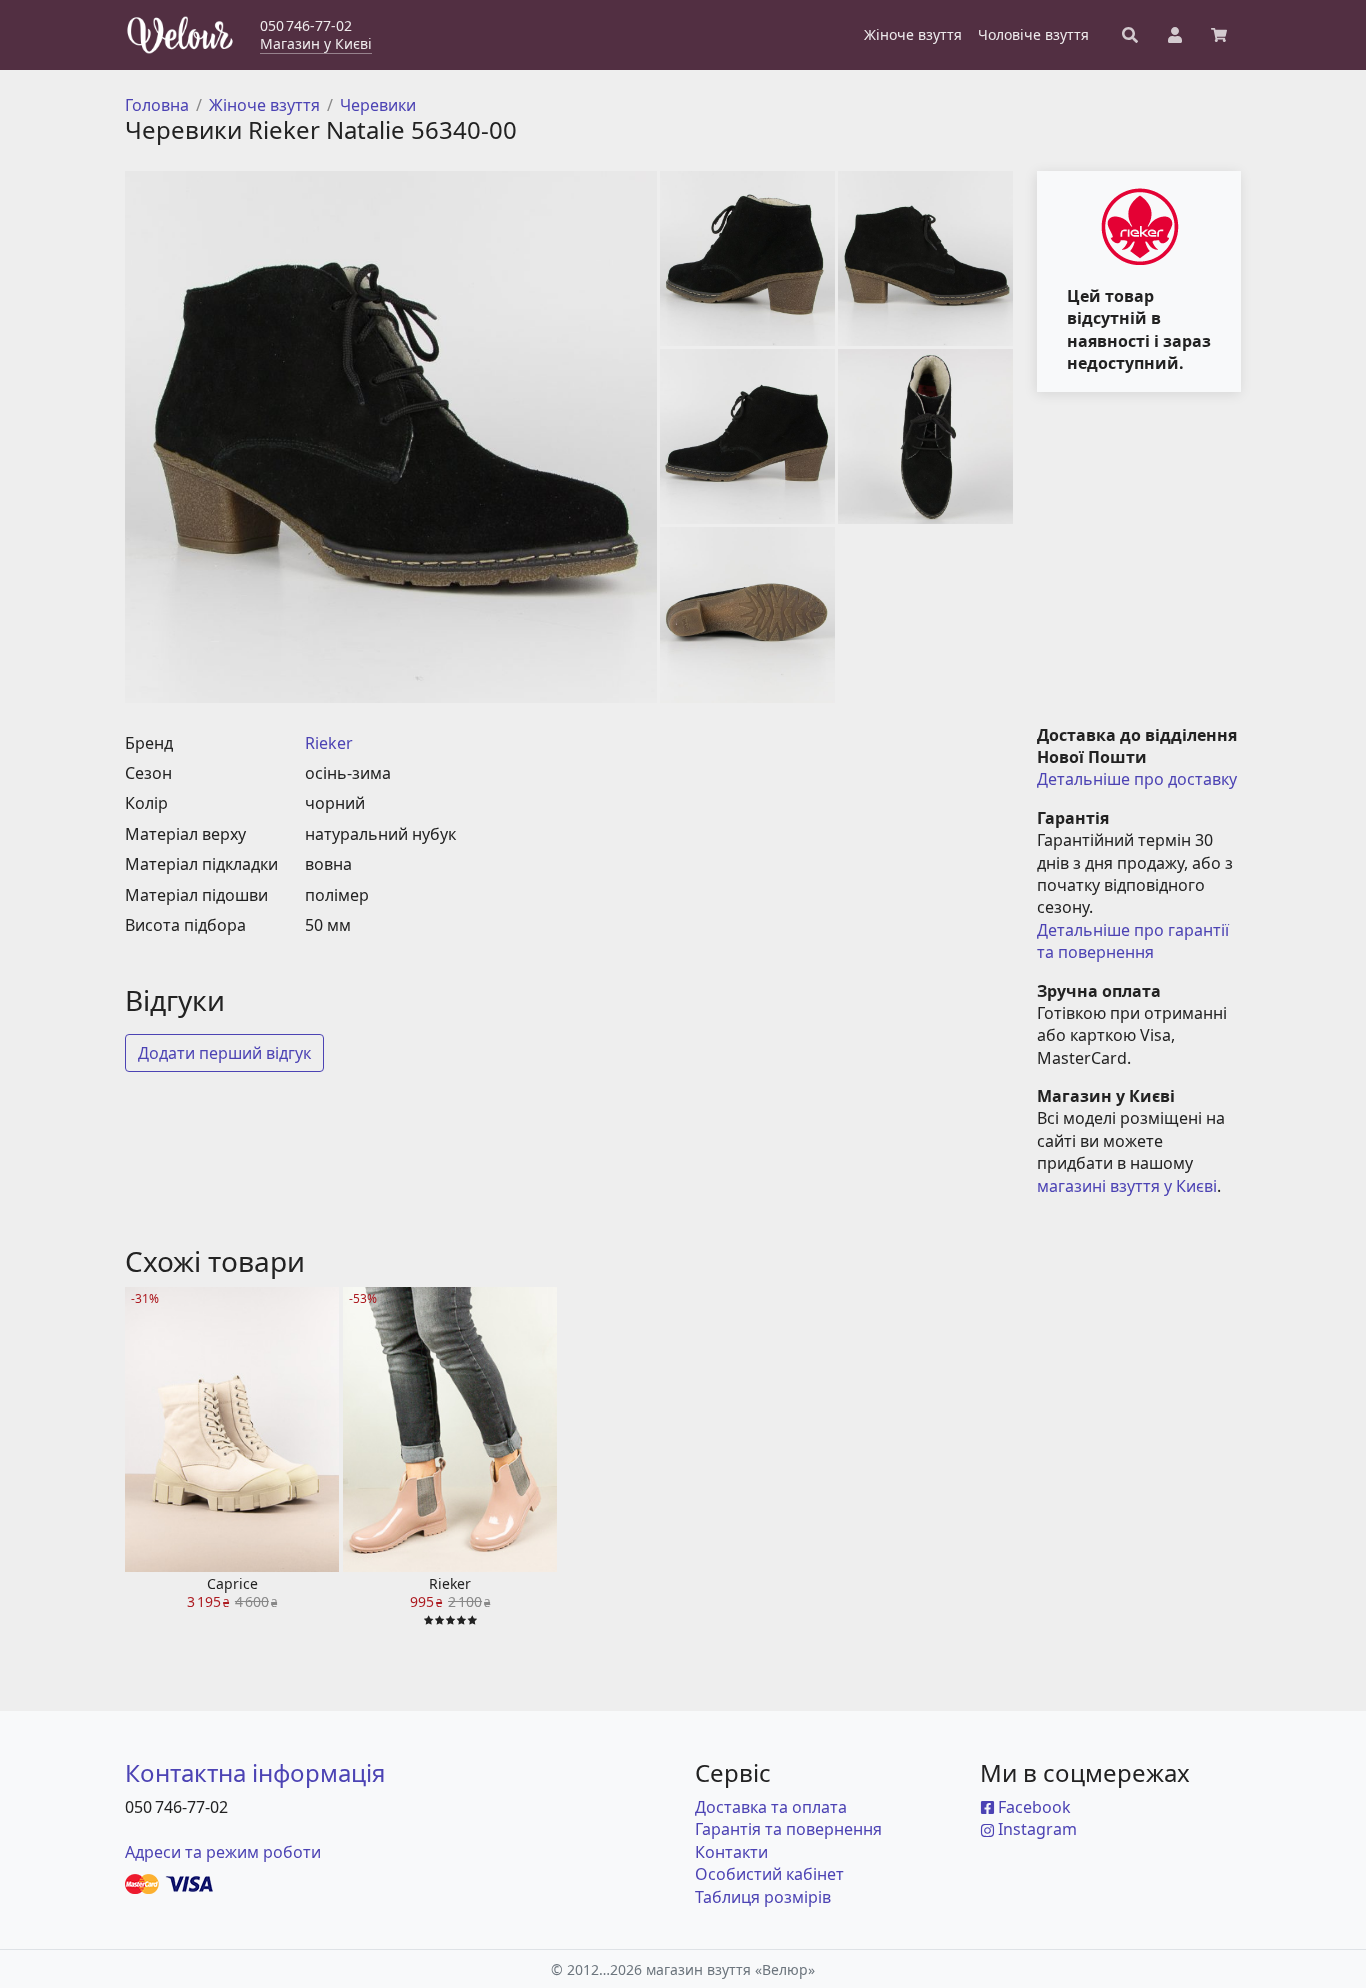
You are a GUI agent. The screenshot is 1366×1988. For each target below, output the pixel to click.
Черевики (378, 105)
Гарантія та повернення (788, 1829)
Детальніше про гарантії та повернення (1135, 941)
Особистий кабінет (769, 1874)
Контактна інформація (255, 1772)
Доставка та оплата (771, 1807)
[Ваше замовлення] (1219, 35)
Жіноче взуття (264, 105)
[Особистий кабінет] (1175, 35)
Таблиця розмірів (763, 1897)
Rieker (329, 743)
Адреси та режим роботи (223, 1852)
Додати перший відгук (224, 1053)
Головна (157, 105)
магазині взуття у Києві (1127, 1186)
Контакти (731, 1852)
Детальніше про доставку (1137, 779)
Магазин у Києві (316, 43)
